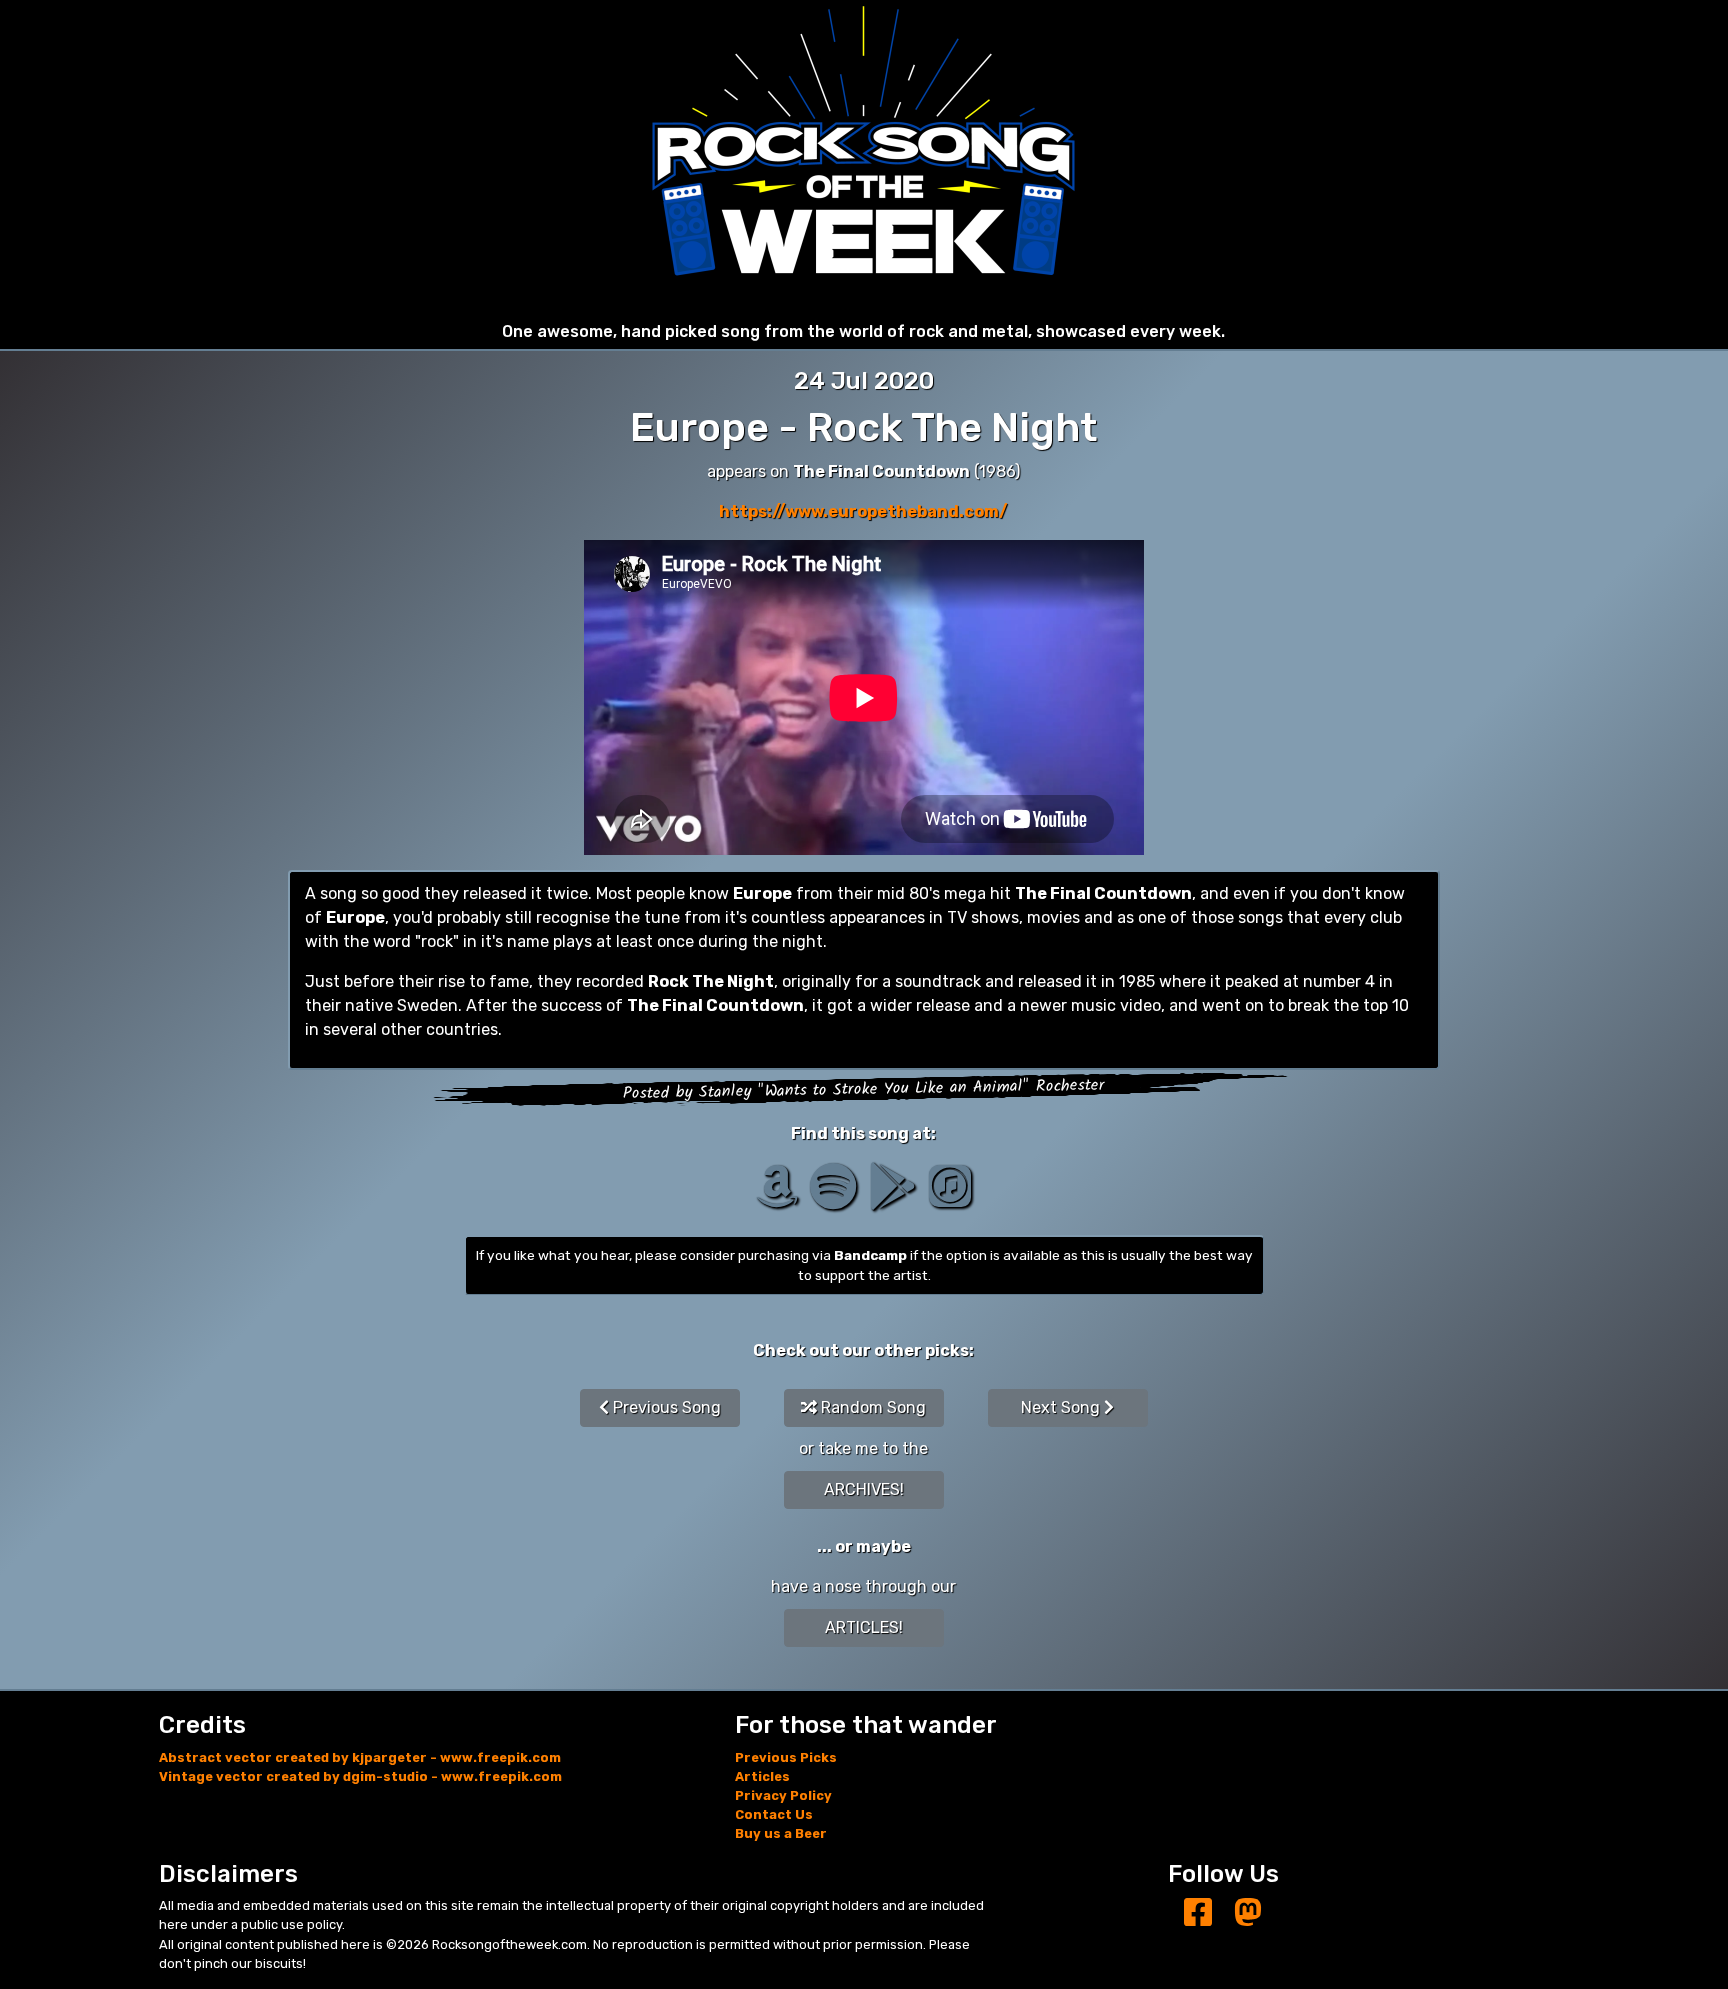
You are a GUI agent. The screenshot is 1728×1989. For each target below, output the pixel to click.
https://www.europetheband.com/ (863, 511)
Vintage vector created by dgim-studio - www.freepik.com (360, 1776)
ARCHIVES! (864, 1489)
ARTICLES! (864, 1627)
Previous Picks (786, 1757)
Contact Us (774, 1814)
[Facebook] (1198, 1913)
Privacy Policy (783, 1795)
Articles (762, 1776)
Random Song (871, 1407)
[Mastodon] (1248, 1913)
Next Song (1062, 1407)
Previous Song (665, 1407)
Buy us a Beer (781, 1833)
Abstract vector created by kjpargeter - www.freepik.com (360, 1757)
